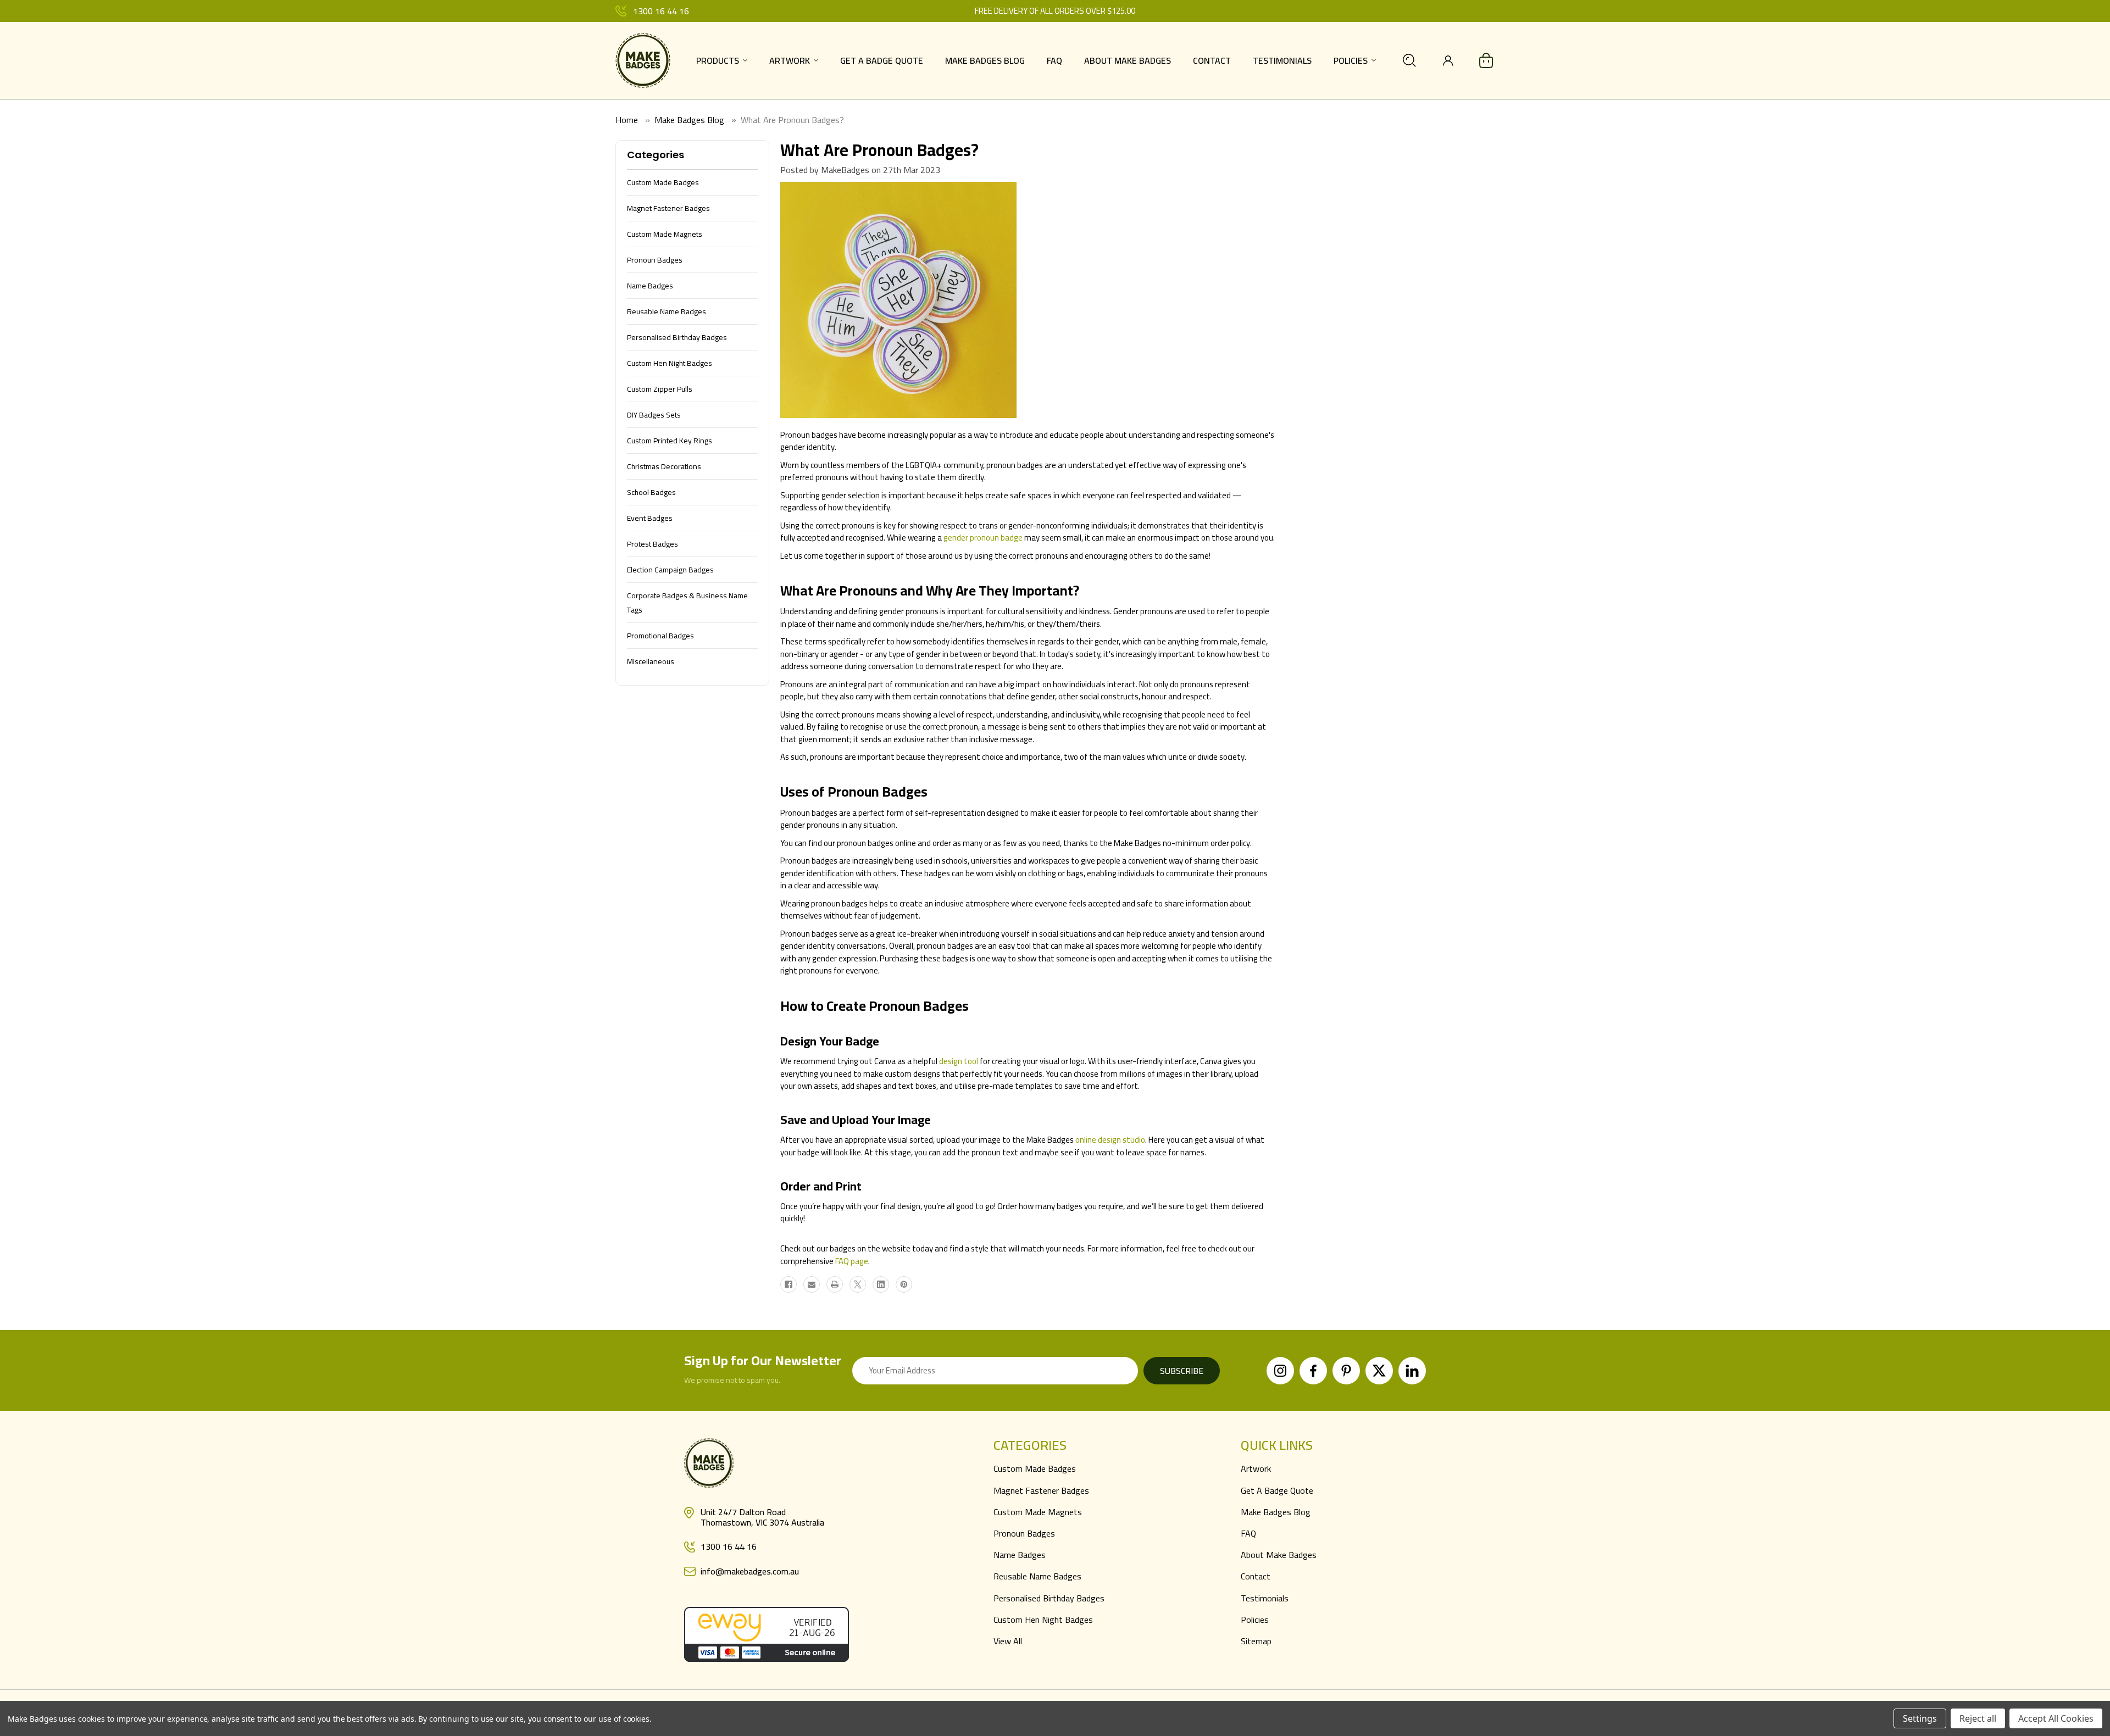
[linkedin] (1412, 1371)
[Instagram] (1280, 1371)
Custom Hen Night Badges (1043, 1620)
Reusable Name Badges (1037, 1576)
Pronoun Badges (1024, 1533)
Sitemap (1256, 1641)
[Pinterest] (904, 1284)
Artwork (790, 60)
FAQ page (852, 1261)
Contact (1212, 60)
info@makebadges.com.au (750, 1571)
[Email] (812, 1284)
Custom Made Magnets (1038, 1512)
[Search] (1409, 60)
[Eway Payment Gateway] (767, 1633)
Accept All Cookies (2056, 1718)
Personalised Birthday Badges (1049, 1598)
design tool (959, 1061)
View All (1008, 1641)
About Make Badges (1128, 60)
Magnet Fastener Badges (1041, 1490)
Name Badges (1020, 1555)
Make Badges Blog (985, 60)
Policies (1351, 60)
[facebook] (1313, 1371)
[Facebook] (789, 1284)
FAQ (1054, 60)
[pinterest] (1346, 1371)
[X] (858, 1284)
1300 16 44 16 (661, 11)
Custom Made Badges (1035, 1468)
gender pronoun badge (983, 538)
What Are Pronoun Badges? (879, 150)
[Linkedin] (881, 1284)
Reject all (1978, 1718)
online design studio (1110, 1140)
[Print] (835, 1284)
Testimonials (1282, 60)
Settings (1920, 1718)
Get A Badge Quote (882, 60)
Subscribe (1182, 1371)
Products (718, 60)
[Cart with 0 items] (1486, 60)
